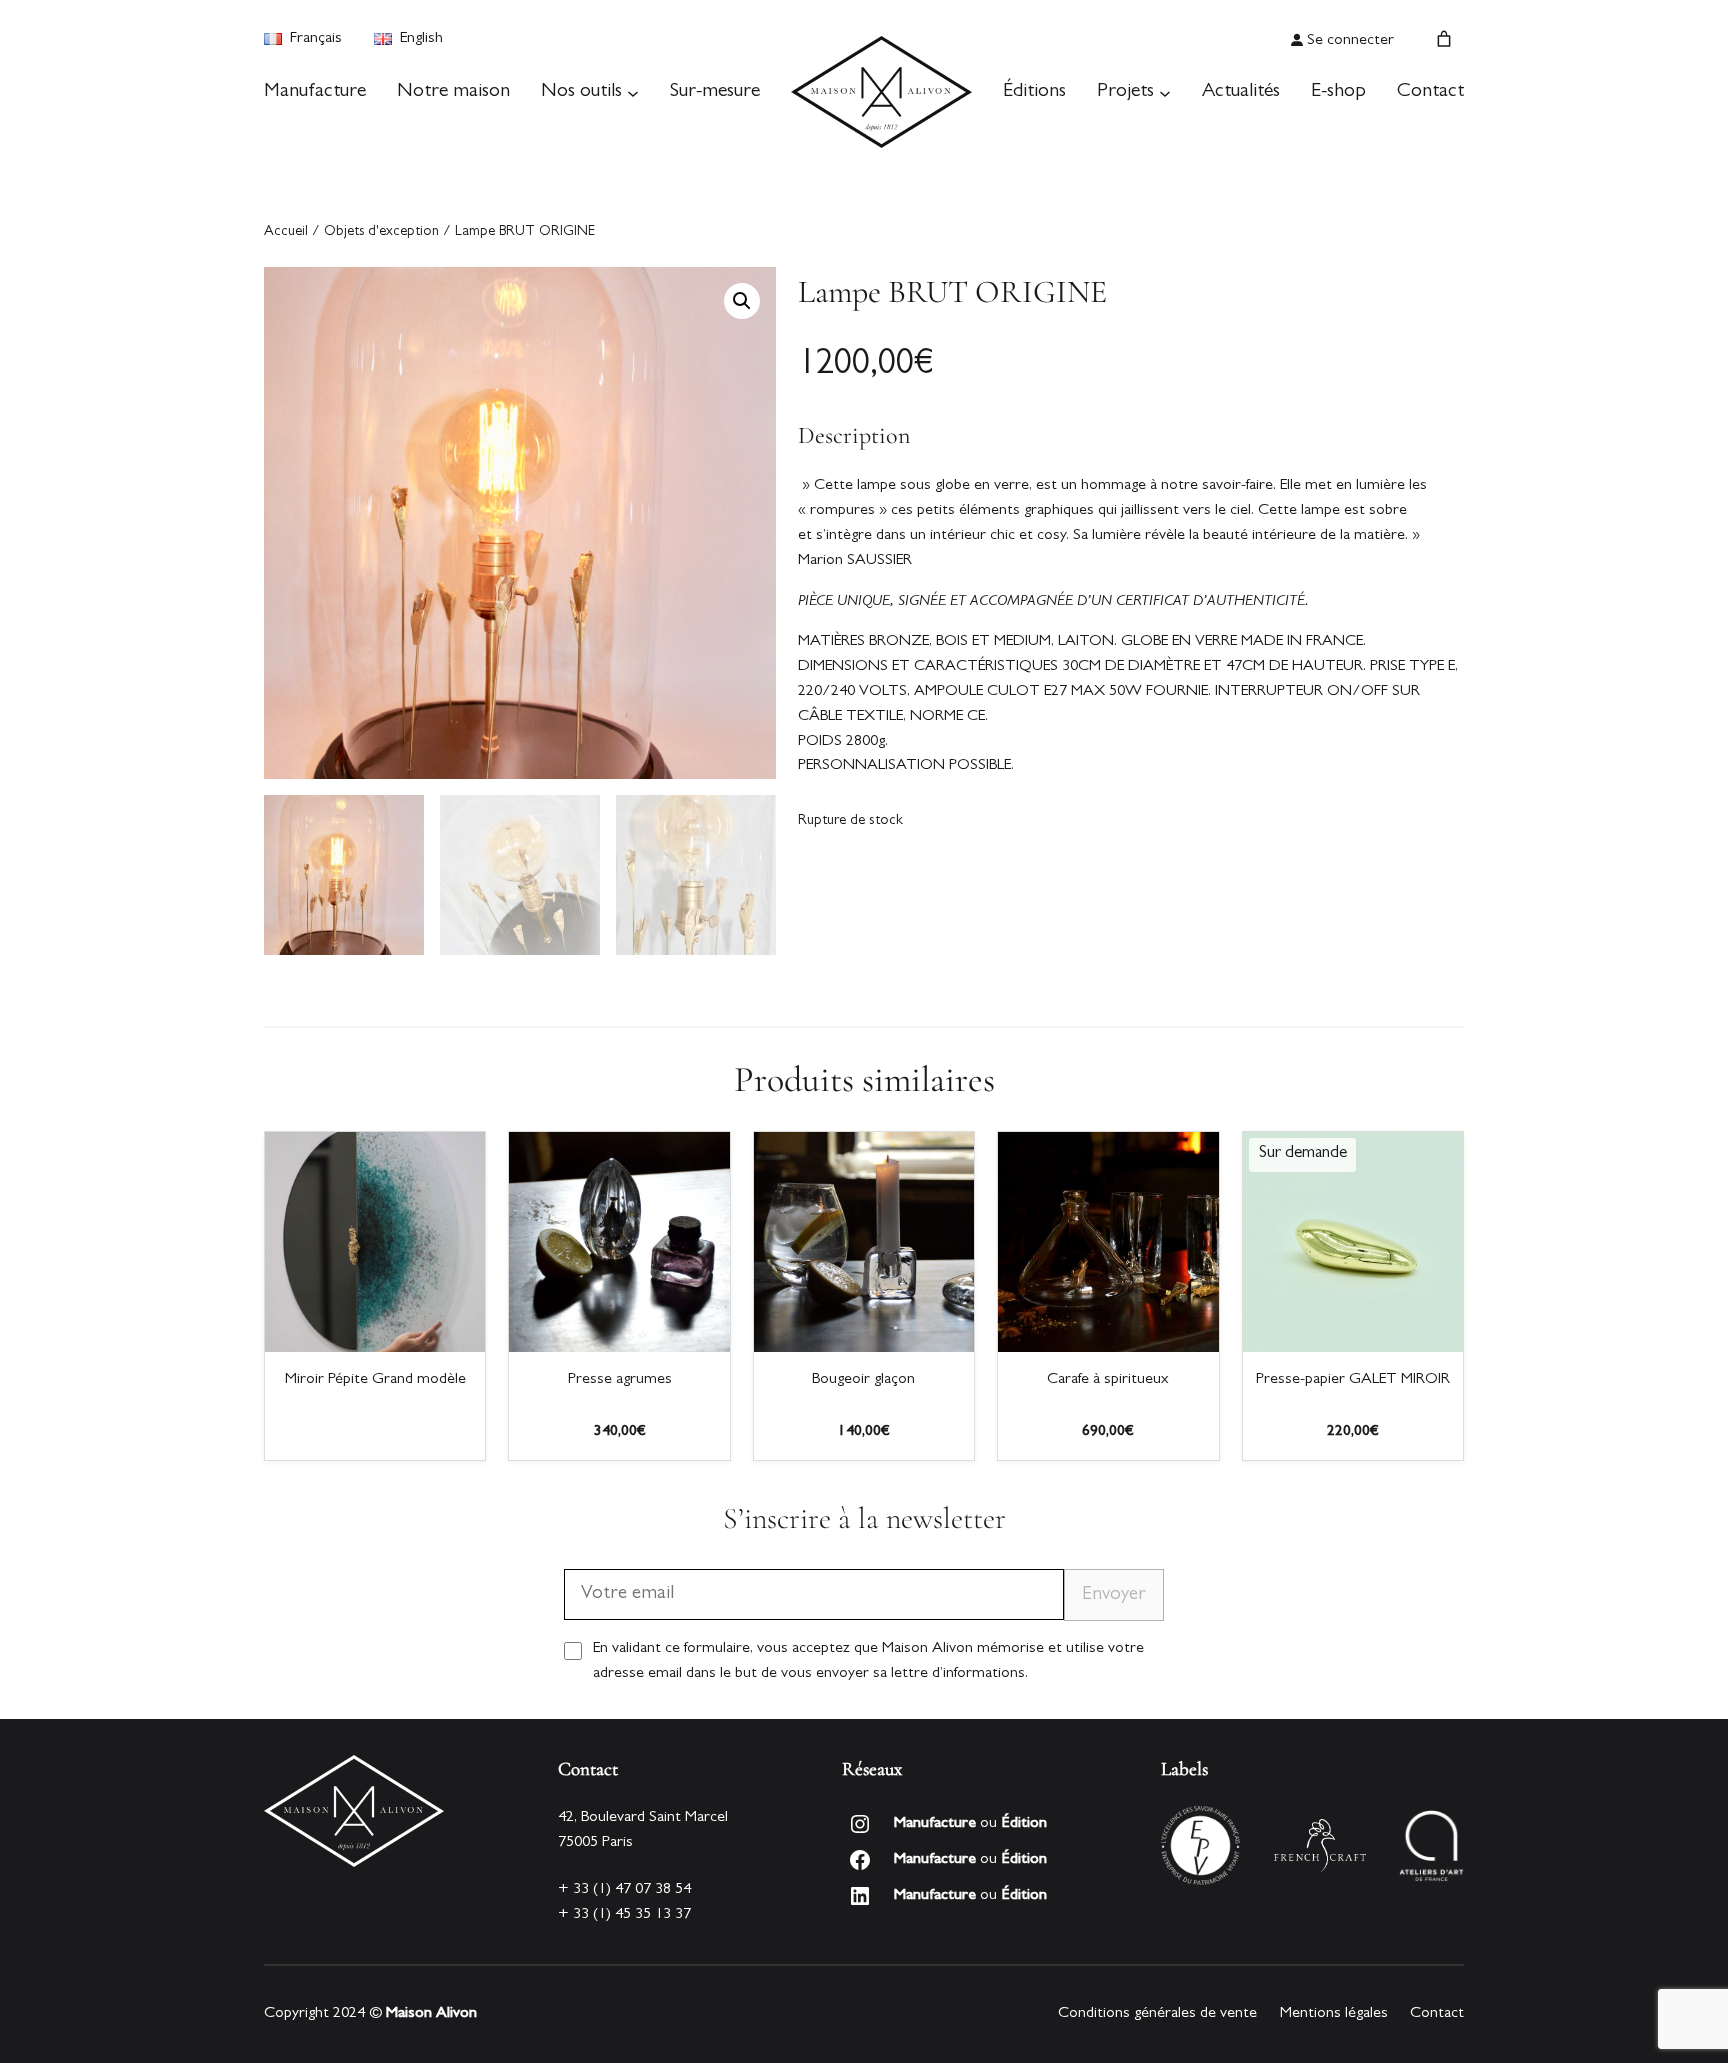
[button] (742, 301)
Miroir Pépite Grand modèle (375, 1380)
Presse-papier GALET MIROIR (1353, 1380)
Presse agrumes (620, 1380)
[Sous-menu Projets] (1165, 92)
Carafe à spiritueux (1108, 1380)
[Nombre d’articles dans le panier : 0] (1444, 39)
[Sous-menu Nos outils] (633, 92)
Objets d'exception (381, 232)
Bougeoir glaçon (863, 1380)
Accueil (286, 232)
